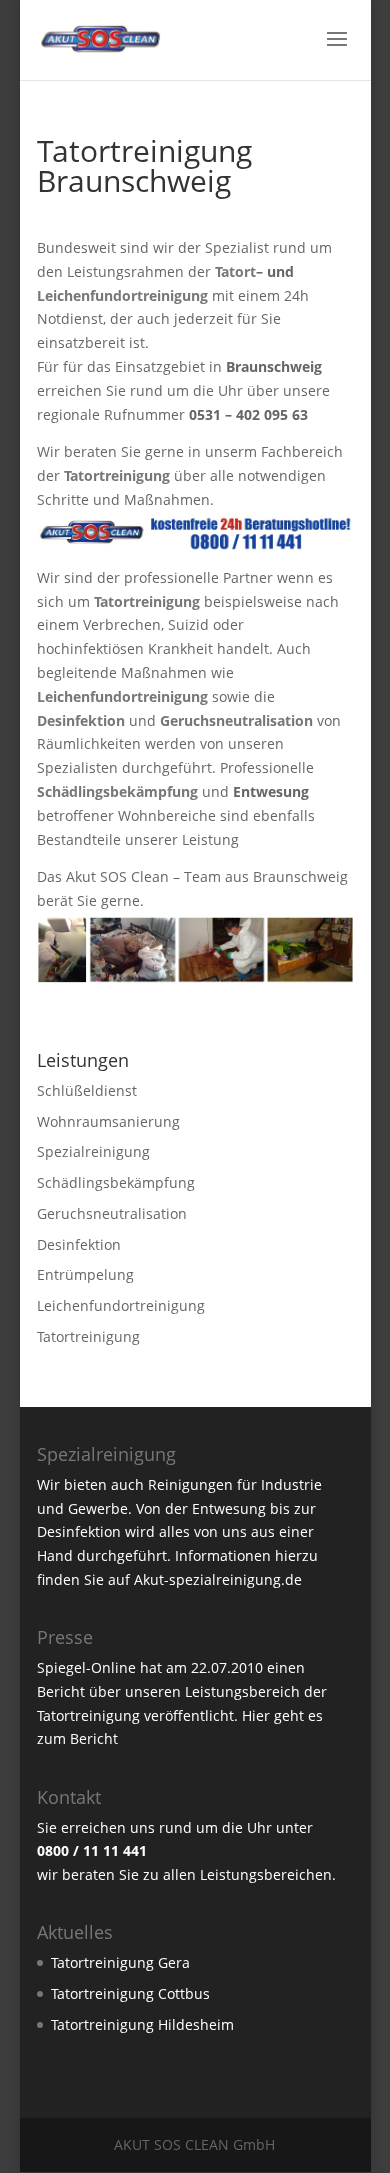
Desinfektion (79, 1244)
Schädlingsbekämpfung (116, 1182)
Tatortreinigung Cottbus (130, 1993)
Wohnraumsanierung (108, 1121)
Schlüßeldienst (87, 1090)
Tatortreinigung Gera (120, 1962)
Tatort (235, 271)
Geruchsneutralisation (112, 1213)
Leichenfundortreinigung (122, 295)
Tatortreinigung (88, 1336)
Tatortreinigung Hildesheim (142, 2024)
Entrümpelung (85, 1274)
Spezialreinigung (93, 1151)
